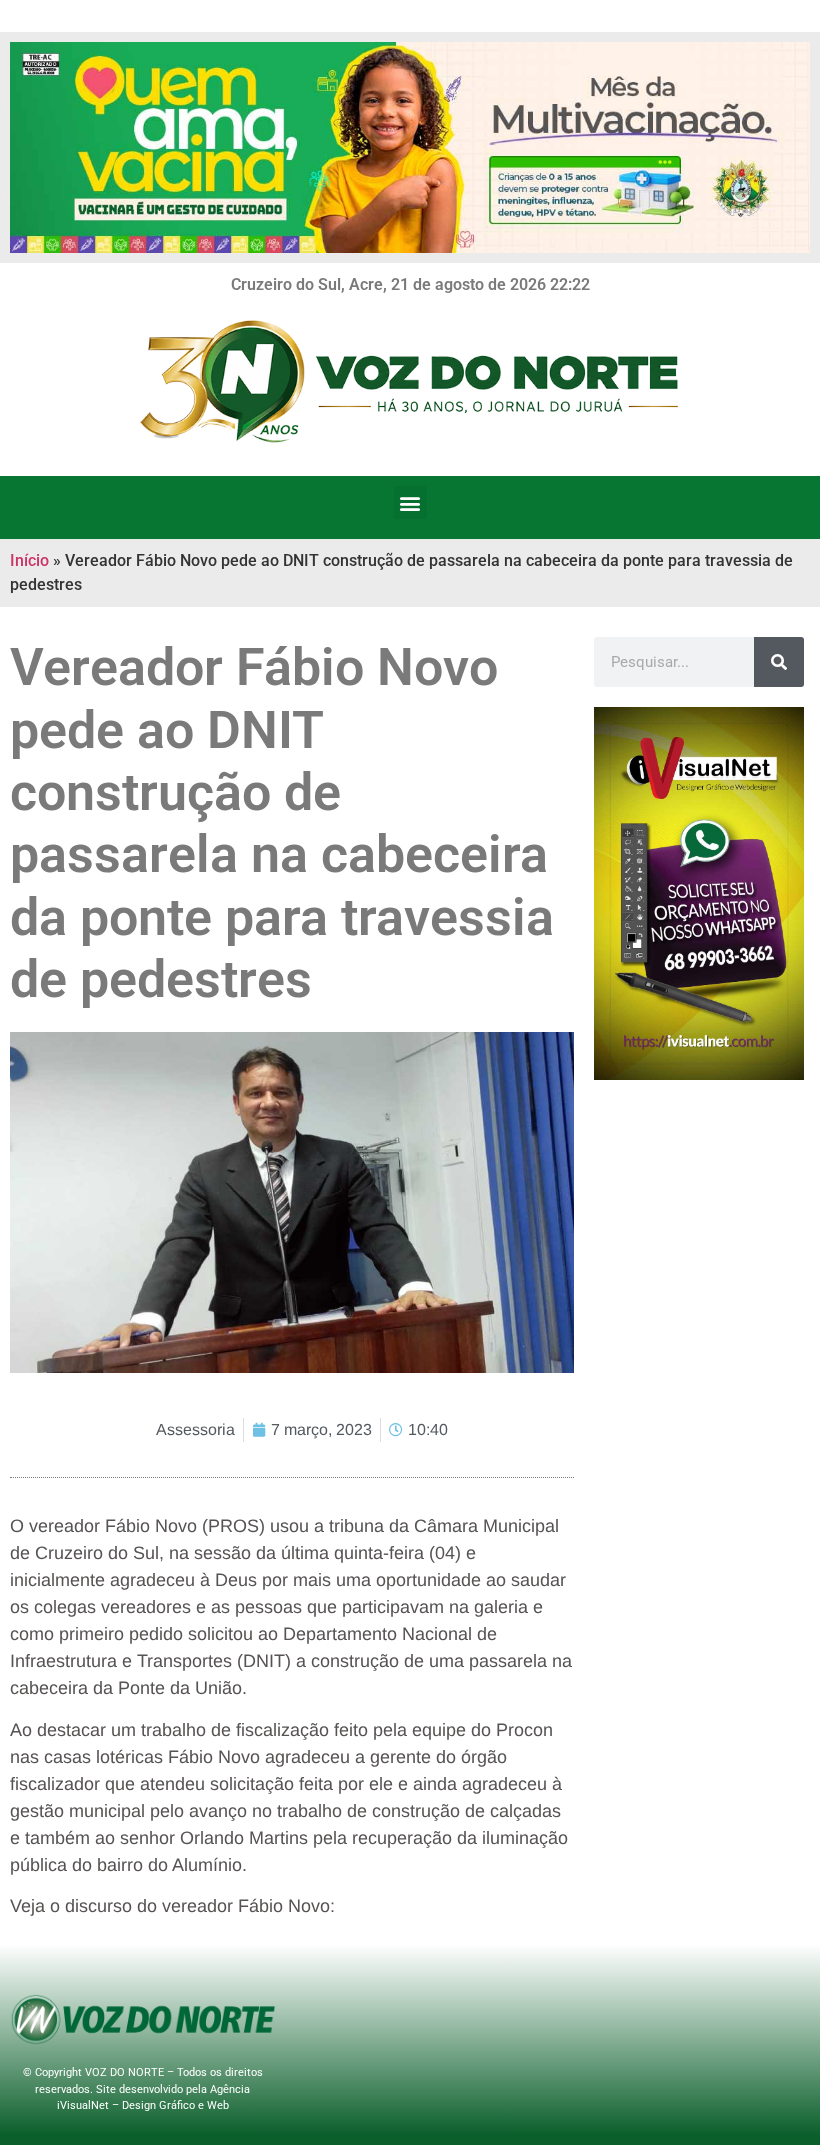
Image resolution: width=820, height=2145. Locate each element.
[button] (410, 502)
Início (29, 560)
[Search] (779, 662)
